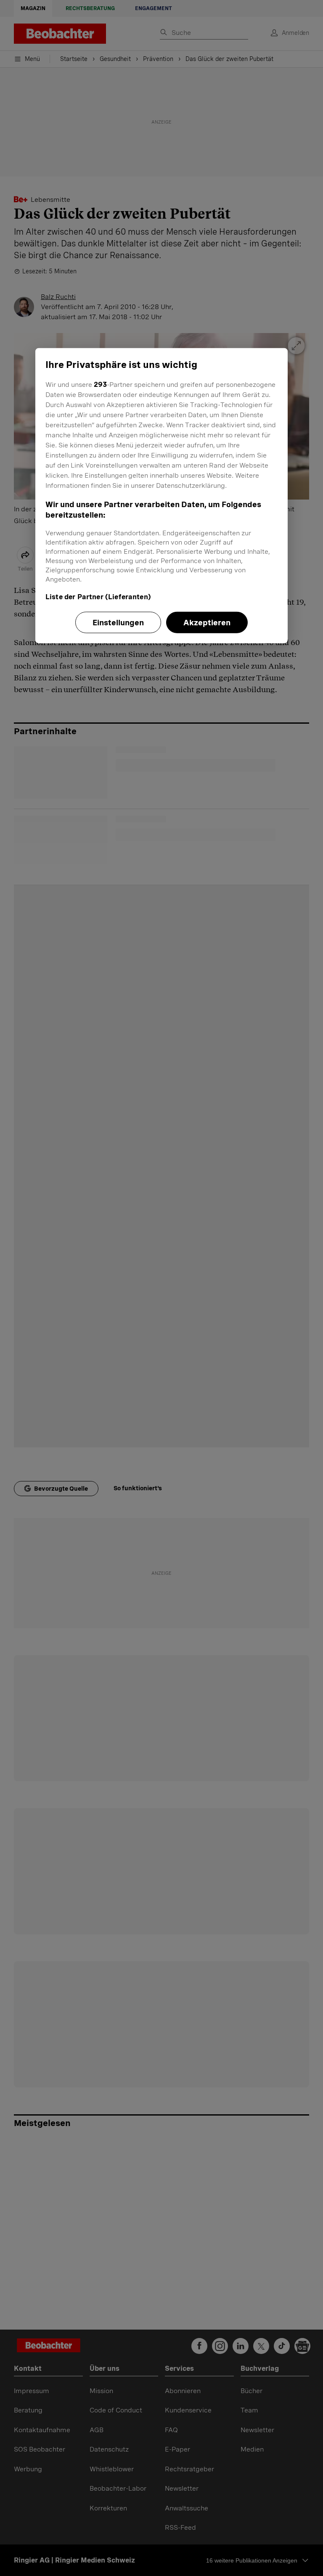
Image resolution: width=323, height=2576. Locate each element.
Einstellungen (118, 623)
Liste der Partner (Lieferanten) (98, 597)
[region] (161, 496)
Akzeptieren (207, 623)
